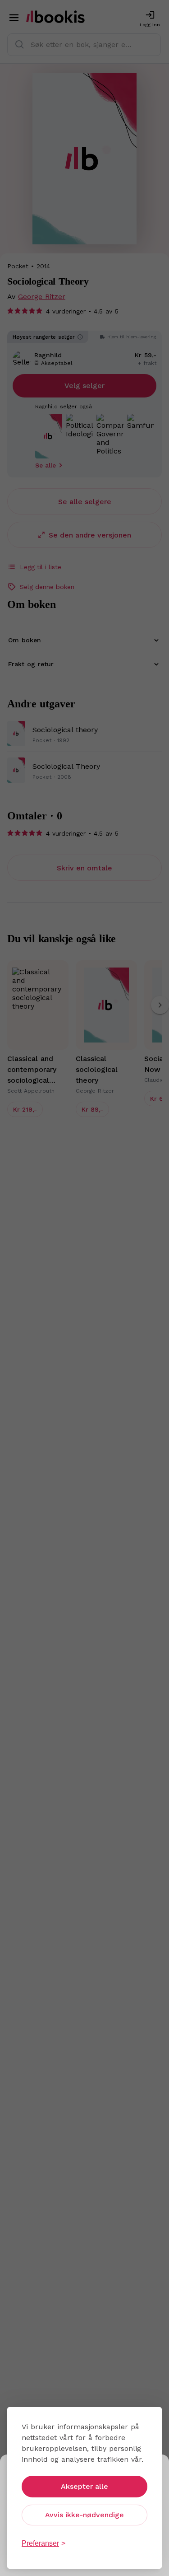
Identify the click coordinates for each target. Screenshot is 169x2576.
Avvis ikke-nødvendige (84, 2515)
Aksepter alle (84, 2486)
